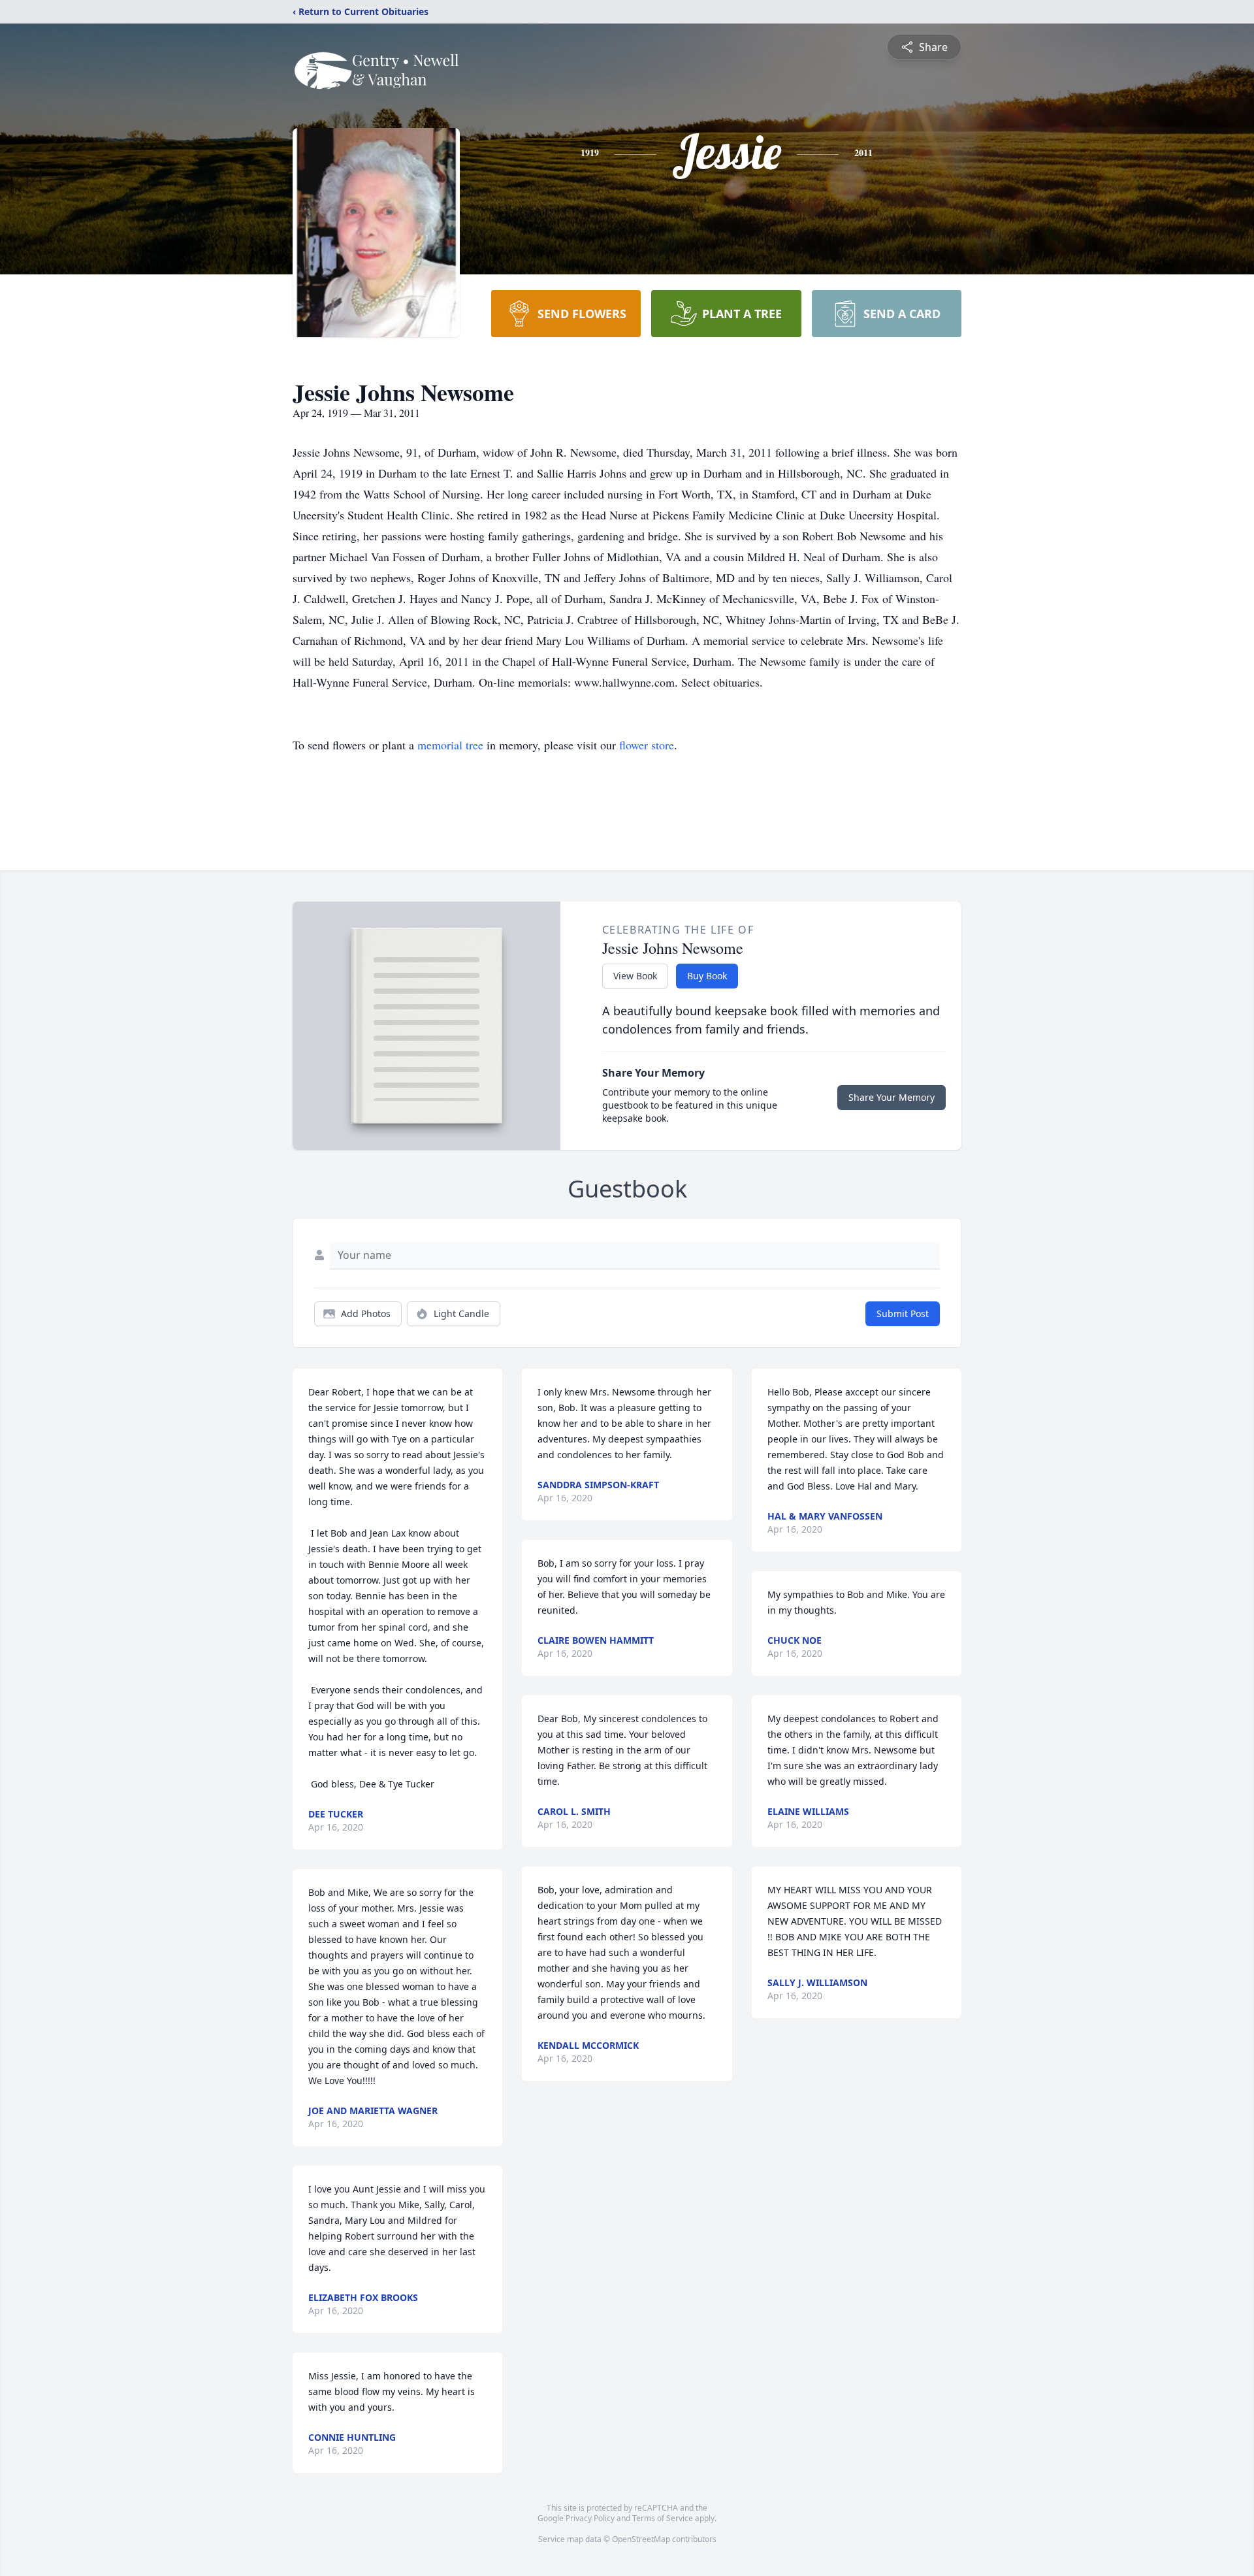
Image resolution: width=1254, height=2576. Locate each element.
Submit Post (903, 1313)
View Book (635, 976)
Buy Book (707, 976)
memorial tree (450, 745)
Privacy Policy (590, 2518)
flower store (647, 745)
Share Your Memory (892, 1097)
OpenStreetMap (641, 2539)
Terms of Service (663, 2518)
